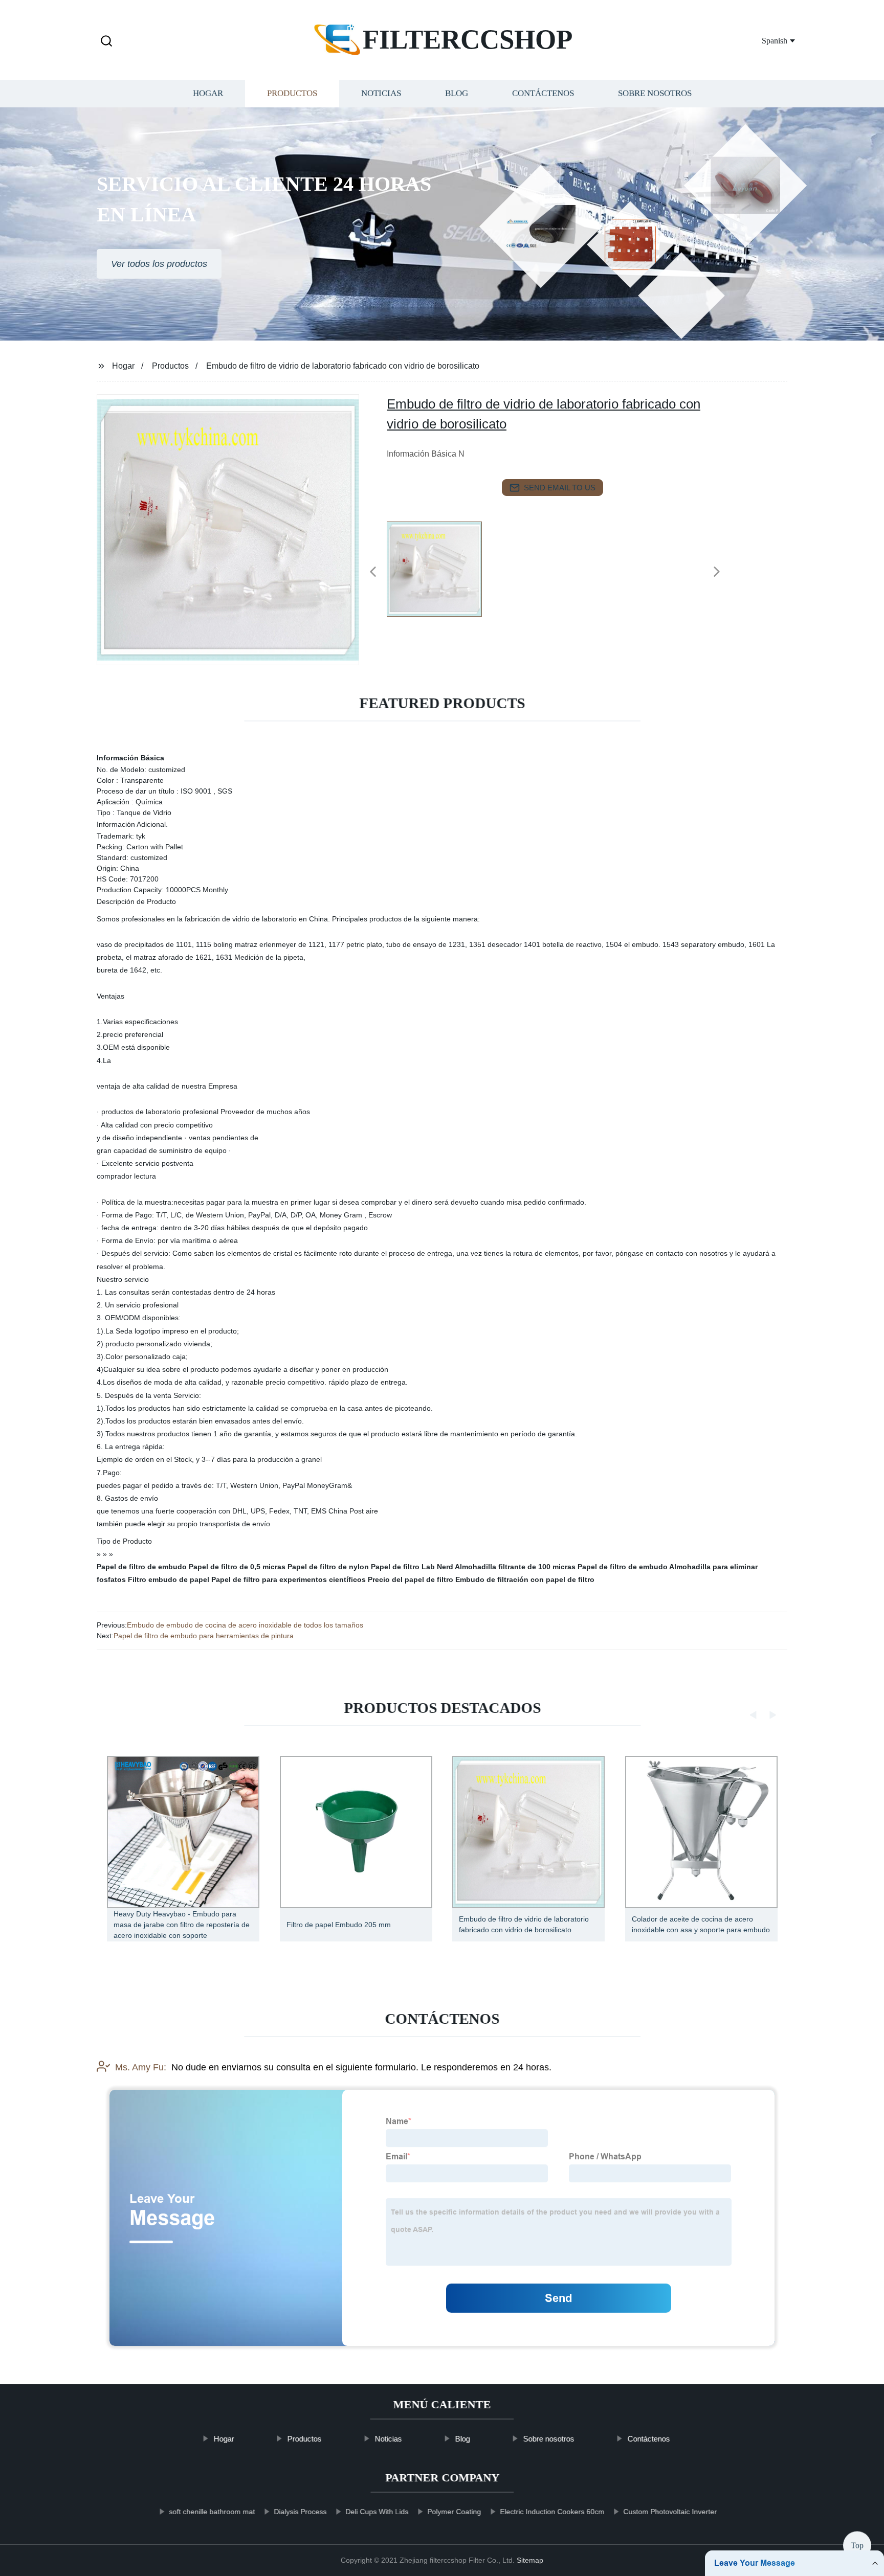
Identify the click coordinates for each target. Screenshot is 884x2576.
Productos (292, 93)
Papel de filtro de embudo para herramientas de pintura (204, 1636)
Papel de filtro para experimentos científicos (289, 1579)
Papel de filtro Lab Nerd (412, 1567)
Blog (457, 93)
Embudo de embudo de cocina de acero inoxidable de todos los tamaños (245, 1625)
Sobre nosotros (655, 93)
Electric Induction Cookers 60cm (552, 2512)
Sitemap (530, 2560)
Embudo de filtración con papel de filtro (525, 1579)
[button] (106, 42)
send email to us (560, 488)
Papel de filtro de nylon (328, 1567)
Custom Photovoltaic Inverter (670, 2512)
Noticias (381, 93)
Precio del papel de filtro (411, 1579)
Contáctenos (543, 93)
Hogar (208, 93)
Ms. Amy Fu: (141, 2067)
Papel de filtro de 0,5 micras (237, 1567)
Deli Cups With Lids (377, 2512)
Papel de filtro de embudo (142, 1567)
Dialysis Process (300, 2512)
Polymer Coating (454, 2512)
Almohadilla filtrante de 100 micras (515, 1567)
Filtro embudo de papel (169, 1579)
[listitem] (442, 568)
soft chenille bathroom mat (212, 2512)
